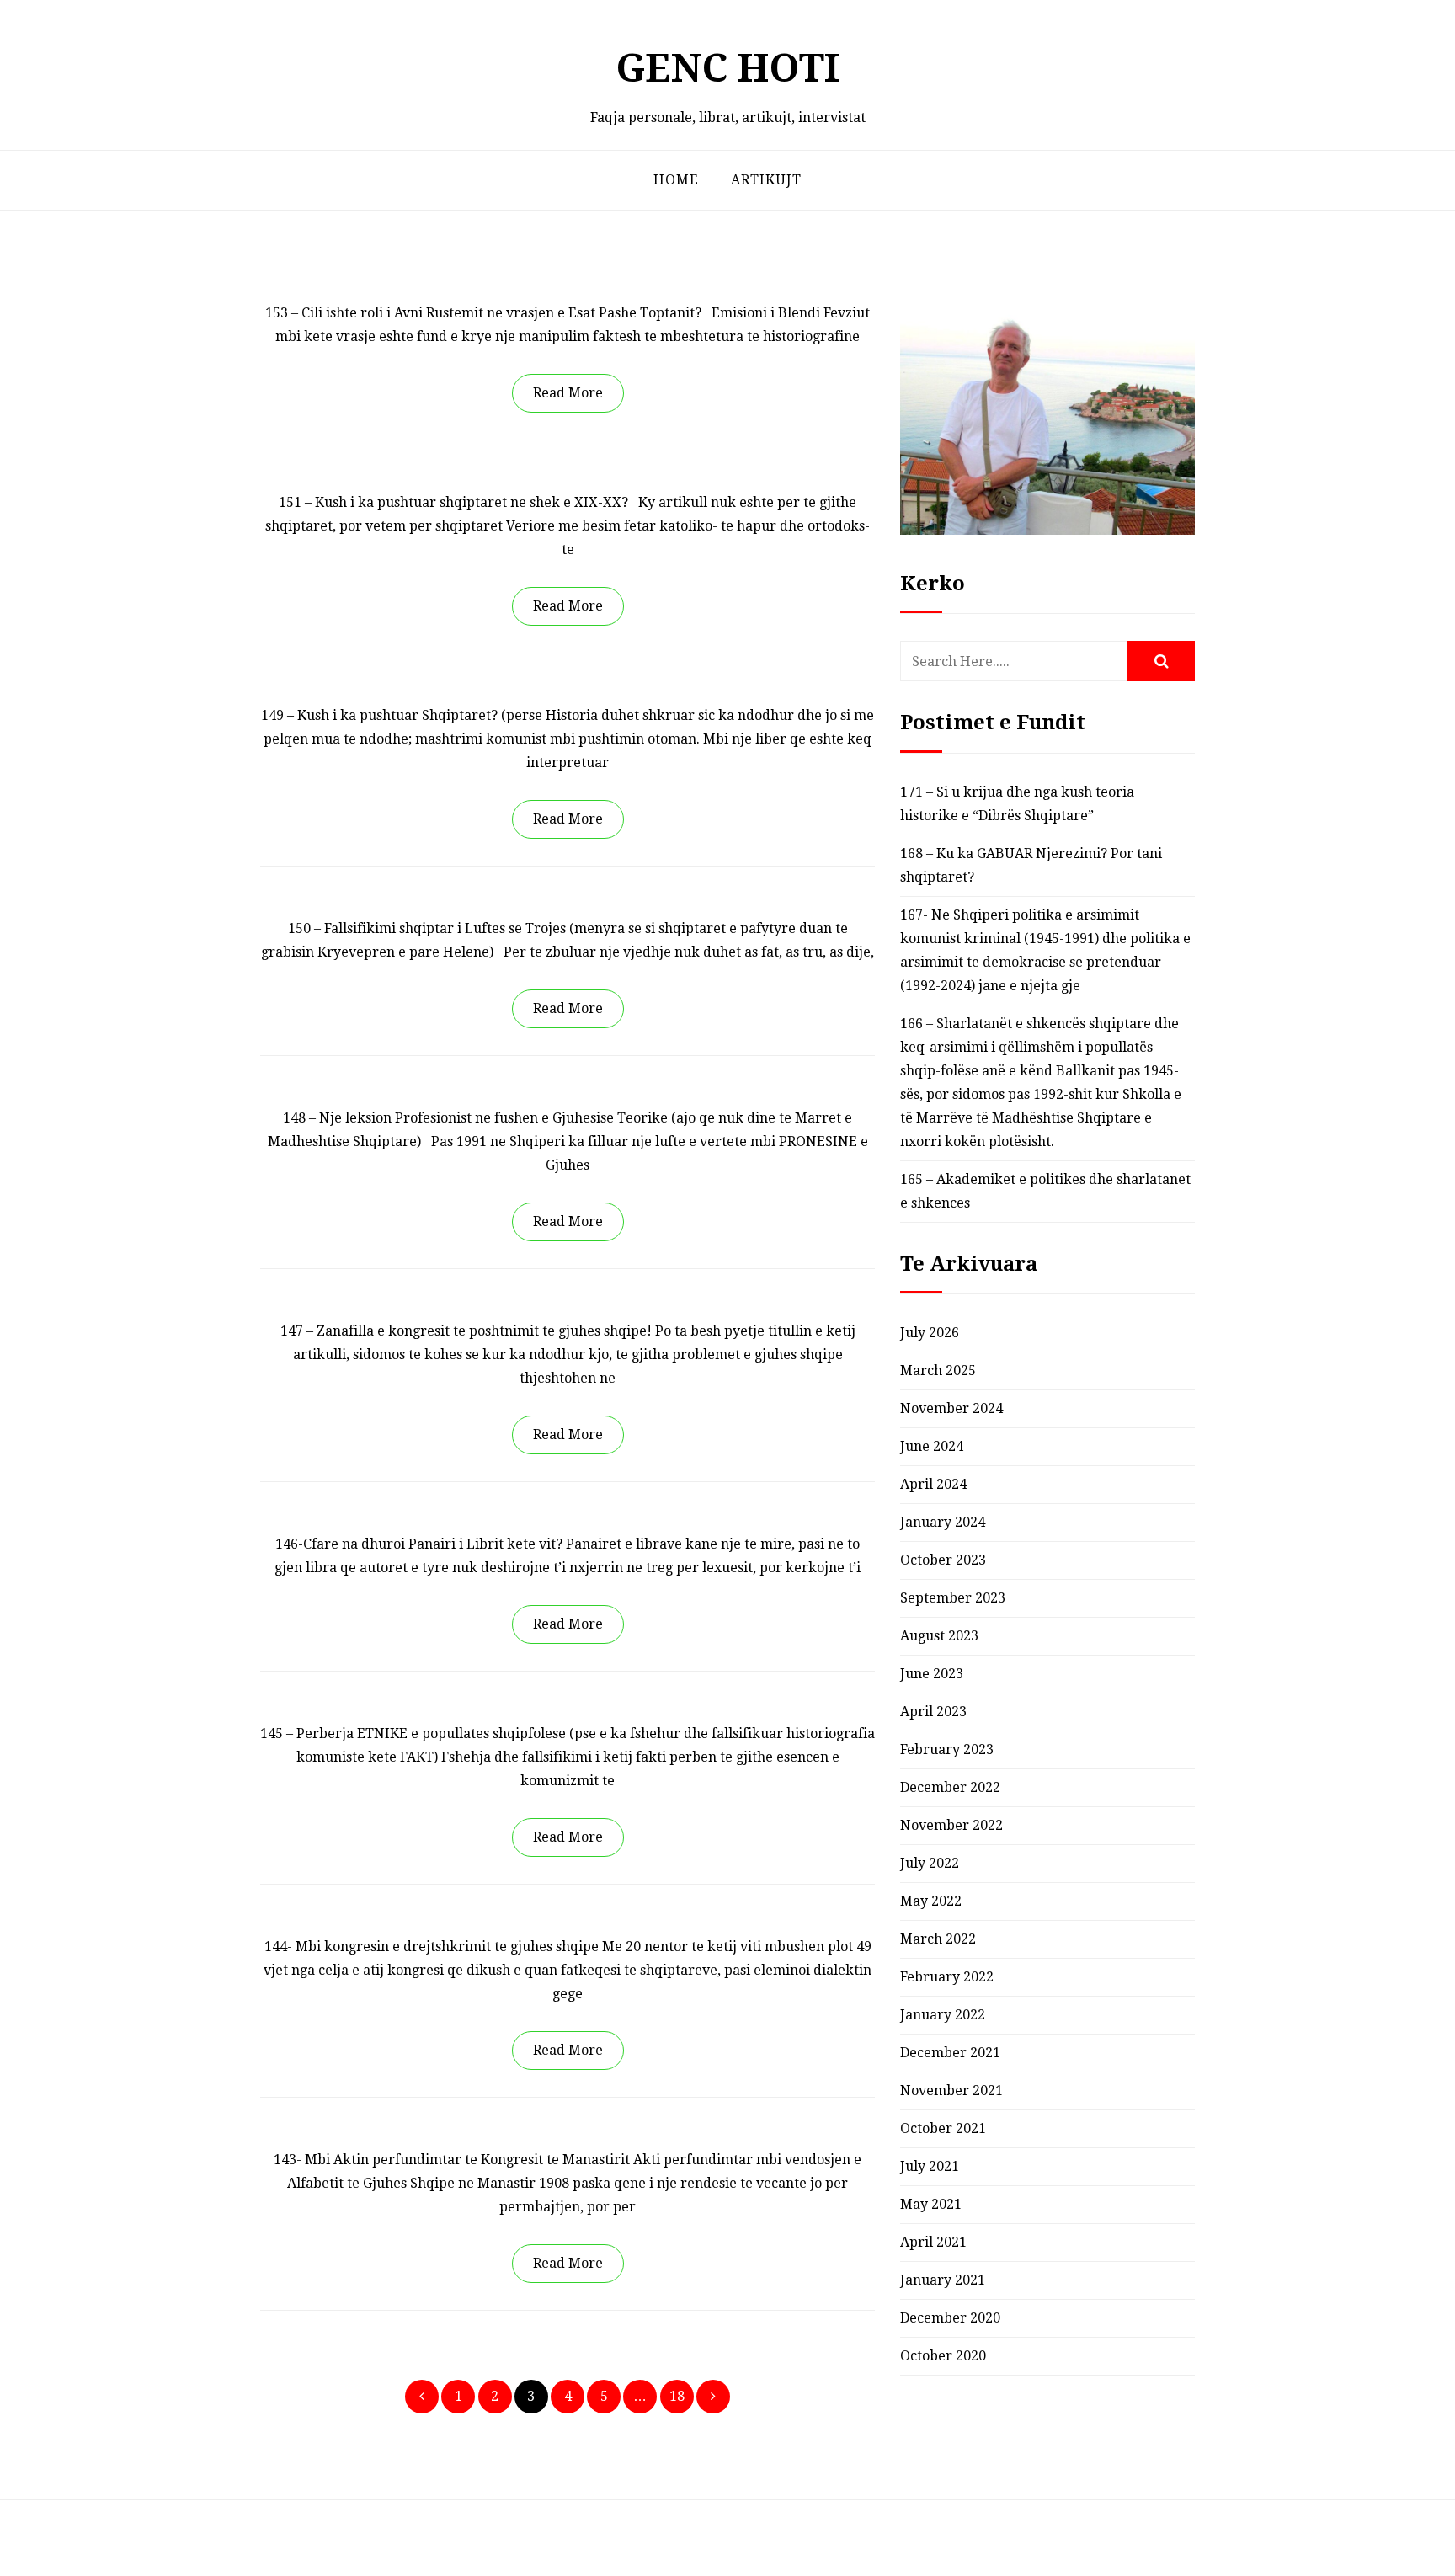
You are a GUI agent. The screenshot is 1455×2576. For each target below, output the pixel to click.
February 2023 (947, 1749)
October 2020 (943, 2356)
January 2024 (943, 1522)
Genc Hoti (727, 68)
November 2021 (951, 2091)
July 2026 (930, 1333)
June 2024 (932, 1446)
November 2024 (951, 1408)
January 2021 (943, 2280)
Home (676, 180)
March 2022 (938, 1939)
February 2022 (947, 1977)
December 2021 (950, 2053)
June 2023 (932, 1674)
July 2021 (930, 2166)
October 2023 (943, 1560)
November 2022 (951, 1825)
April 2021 (933, 2242)
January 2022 (943, 2015)
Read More (568, 393)
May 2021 (931, 2204)
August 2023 (939, 1636)
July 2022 (930, 1863)
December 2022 (950, 1787)
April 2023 (933, 1712)
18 (677, 2396)
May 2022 (931, 1901)
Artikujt (766, 180)
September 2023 (953, 1598)
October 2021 (943, 2128)
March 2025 (938, 1371)
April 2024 (933, 1484)
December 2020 (950, 2318)
